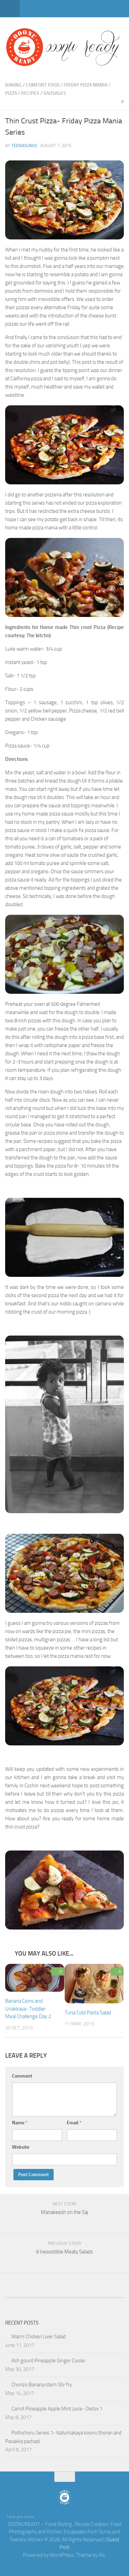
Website (21, 2147)
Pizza (11, 93)
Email (74, 2123)
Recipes (30, 93)
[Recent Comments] (20, 2291)
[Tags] (109, 2291)
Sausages (55, 93)
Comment (22, 2076)
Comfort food (43, 85)
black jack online (20, 2517)
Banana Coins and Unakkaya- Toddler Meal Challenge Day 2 (28, 2009)
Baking (13, 85)
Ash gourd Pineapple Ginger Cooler (49, 2361)
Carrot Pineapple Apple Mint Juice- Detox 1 (57, 2409)
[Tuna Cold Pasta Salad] (94, 1983)
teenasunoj (24, 145)
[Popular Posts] (50, 2291)
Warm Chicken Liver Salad (39, 2337)
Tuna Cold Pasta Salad (88, 2013)
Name (20, 2123)
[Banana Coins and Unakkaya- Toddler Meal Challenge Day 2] (35, 1978)
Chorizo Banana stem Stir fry (42, 2385)
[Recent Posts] (79, 2291)
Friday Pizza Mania (85, 85)
